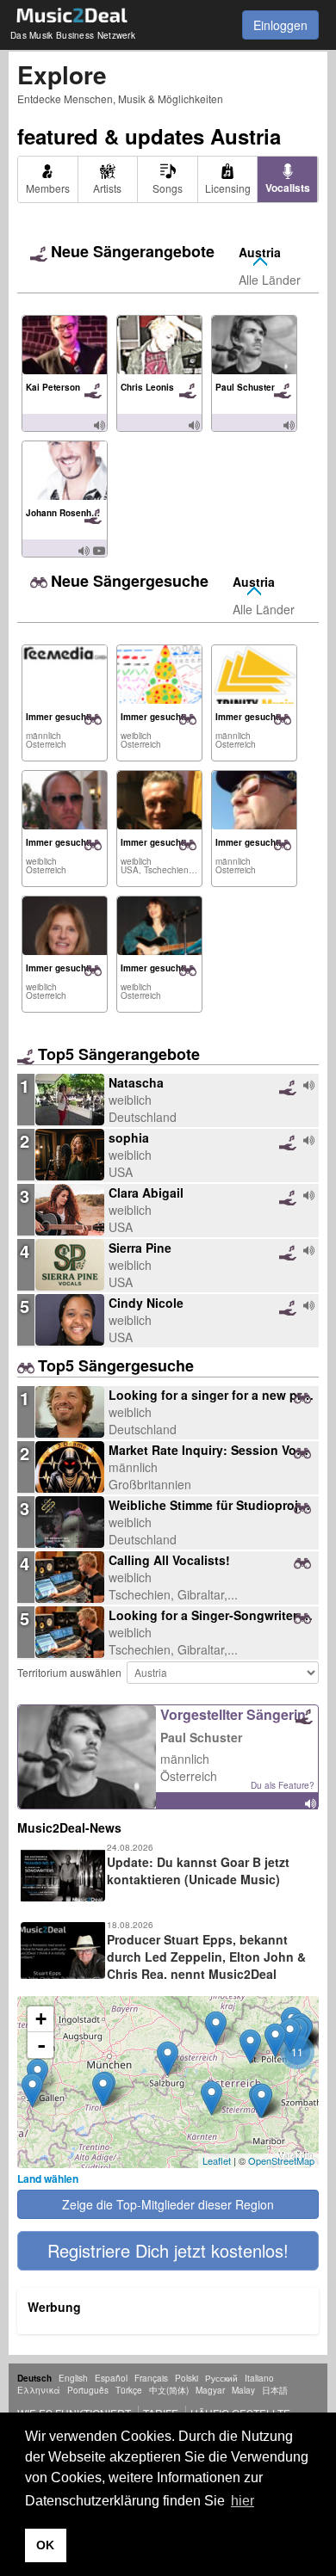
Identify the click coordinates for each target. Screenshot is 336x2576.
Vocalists (288, 188)
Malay (243, 2390)
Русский (221, 2378)
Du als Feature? (283, 1785)
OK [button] (45, 2545)
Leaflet (217, 2160)
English (73, 2378)
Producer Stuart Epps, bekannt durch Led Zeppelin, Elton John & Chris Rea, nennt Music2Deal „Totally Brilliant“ (162, 1965)
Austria (260, 252)
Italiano (259, 2378)
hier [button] (243, 2501)
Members (48, 188)
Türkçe (129, 2390)
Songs (168, 188)
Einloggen (280, 25)
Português (88, 2390)
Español (111, 2378)
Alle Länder (270, 280)
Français (151, 2378)
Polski (187, 2378)
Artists (107, 188)
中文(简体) (169, 2390)
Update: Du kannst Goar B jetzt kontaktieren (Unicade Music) (198, 1870)
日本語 (275, 2390)
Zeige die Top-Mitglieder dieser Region (168, 2204)
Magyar (210, 2390)
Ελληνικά (39, 2390)
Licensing (228, 188)
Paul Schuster (201, 1737)
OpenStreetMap (281, 2160)
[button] (168, 2251)
